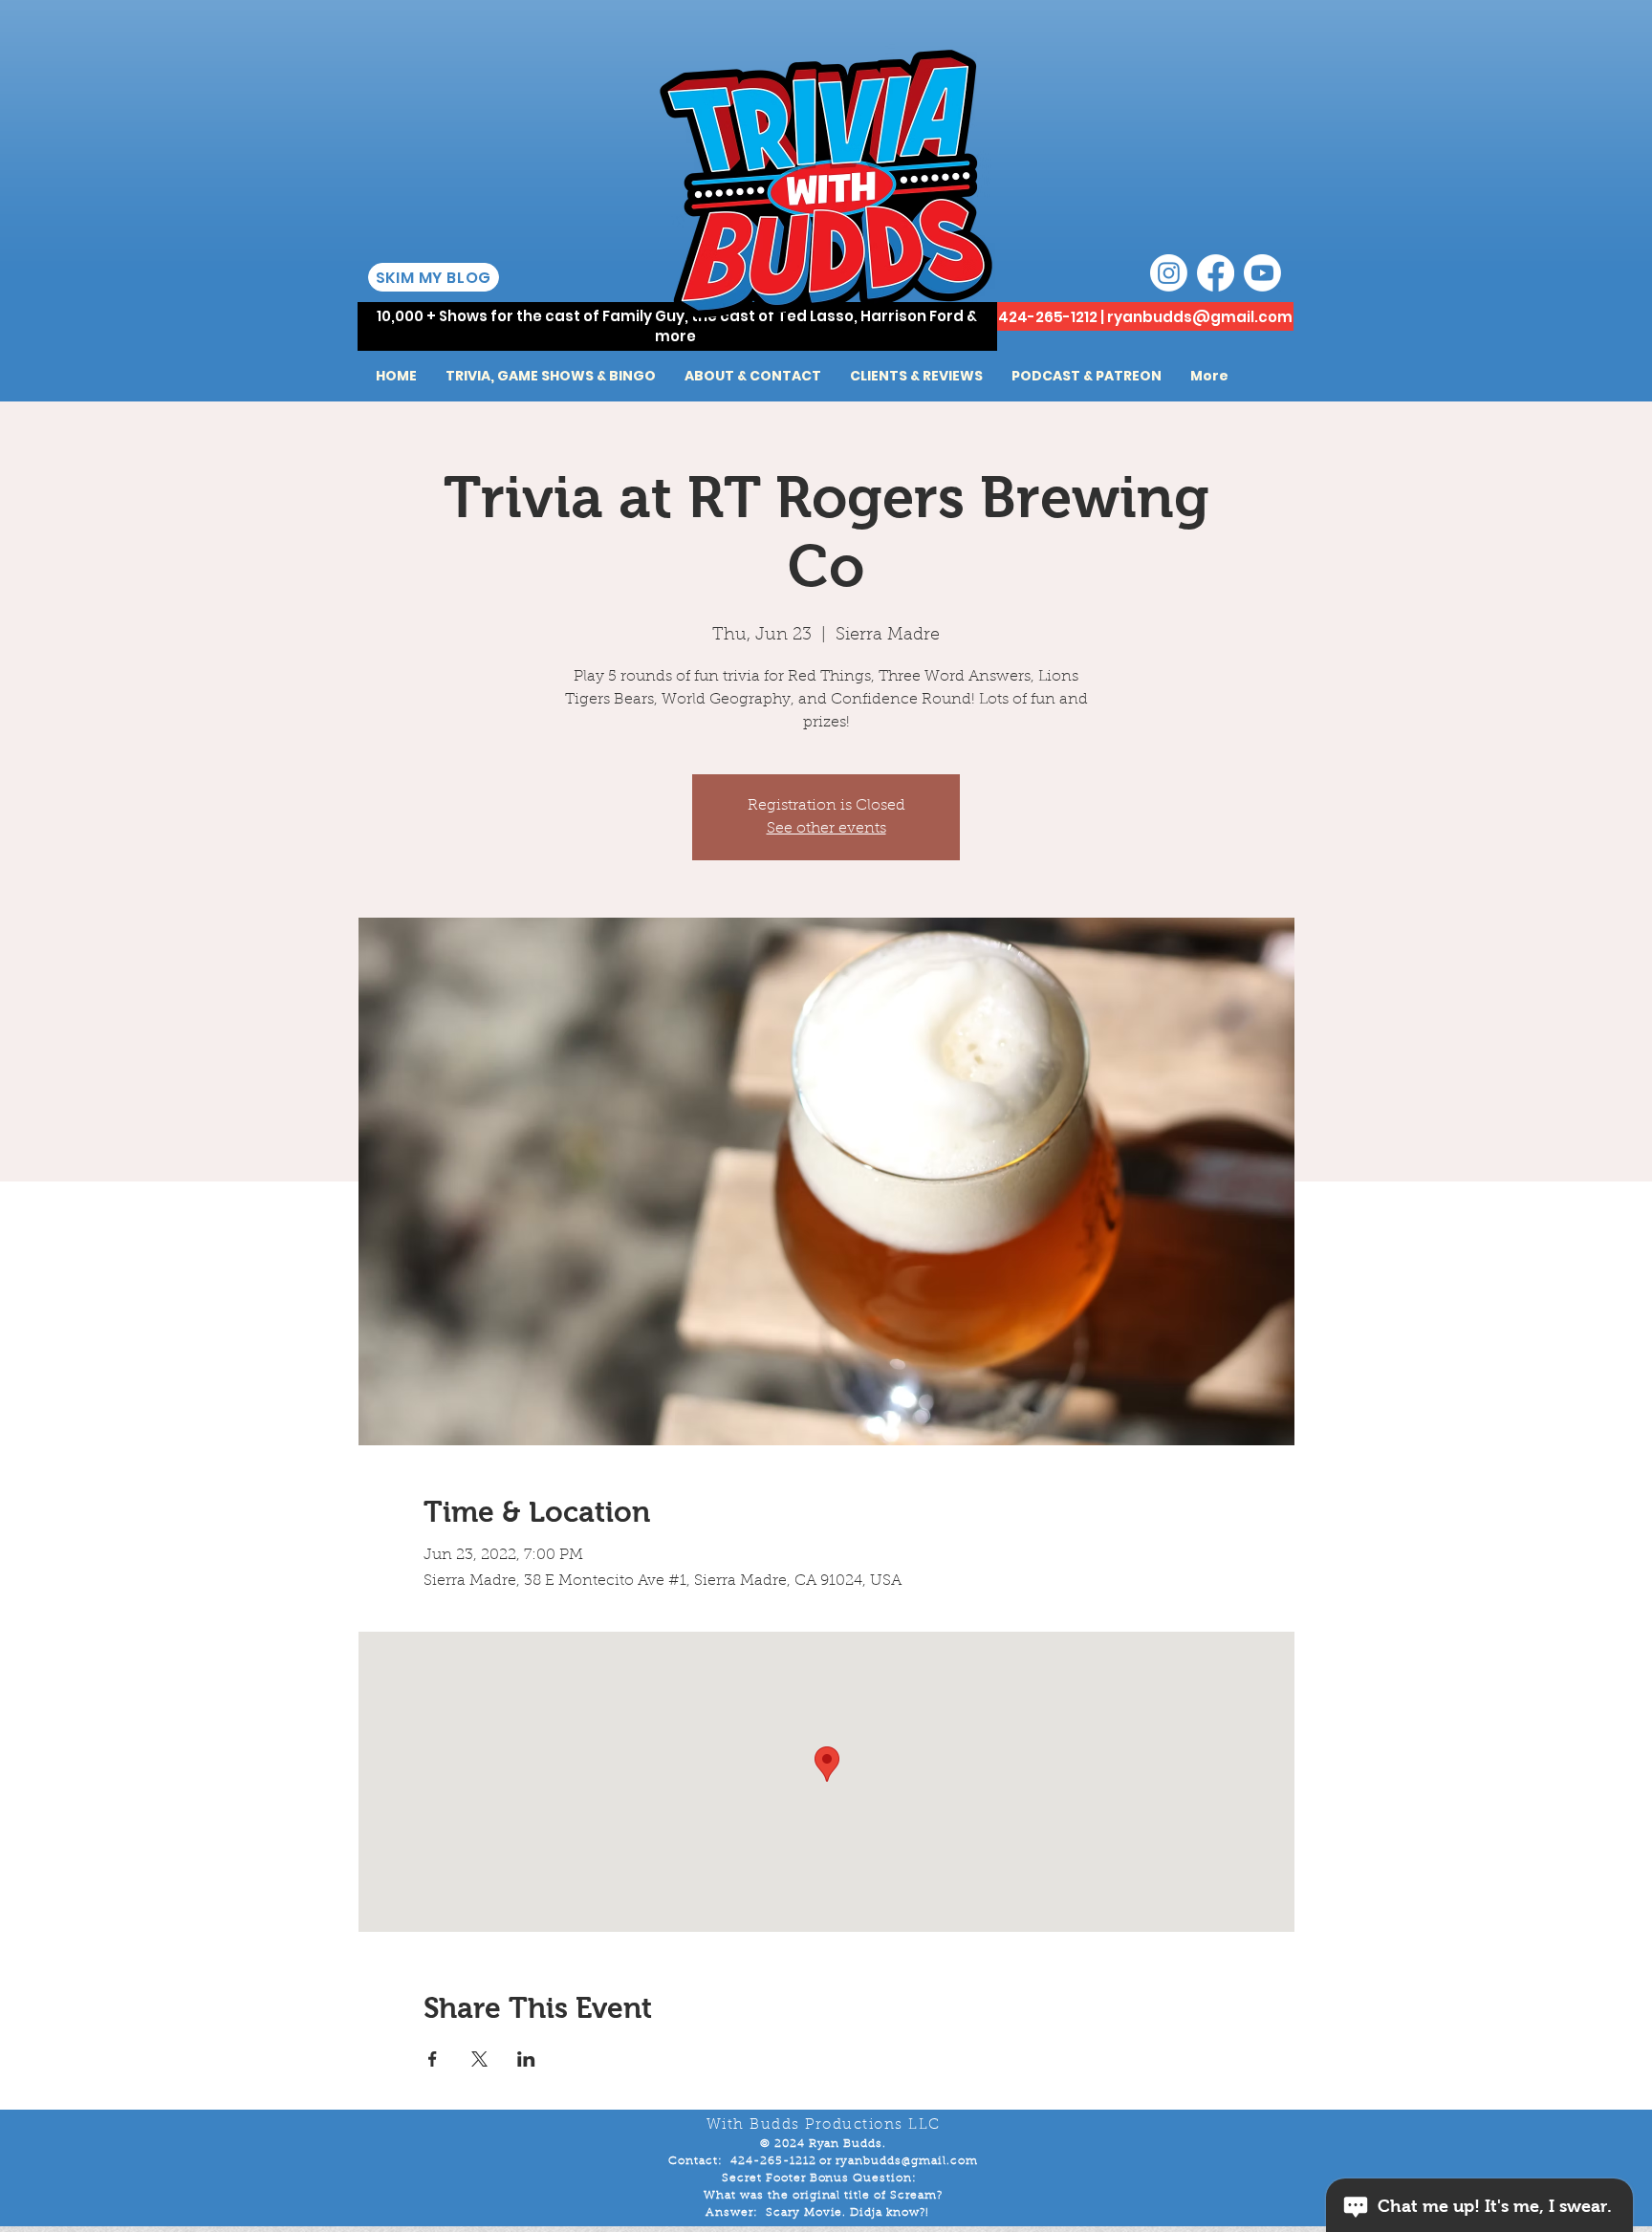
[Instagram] (1169, 273)
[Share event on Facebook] (433, 2059)
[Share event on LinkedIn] (526, 2059)
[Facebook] (1216, 273)
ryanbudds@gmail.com (1200, 317)
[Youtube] (1262, 273)
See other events (826, 829)
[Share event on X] (479, 2059)
